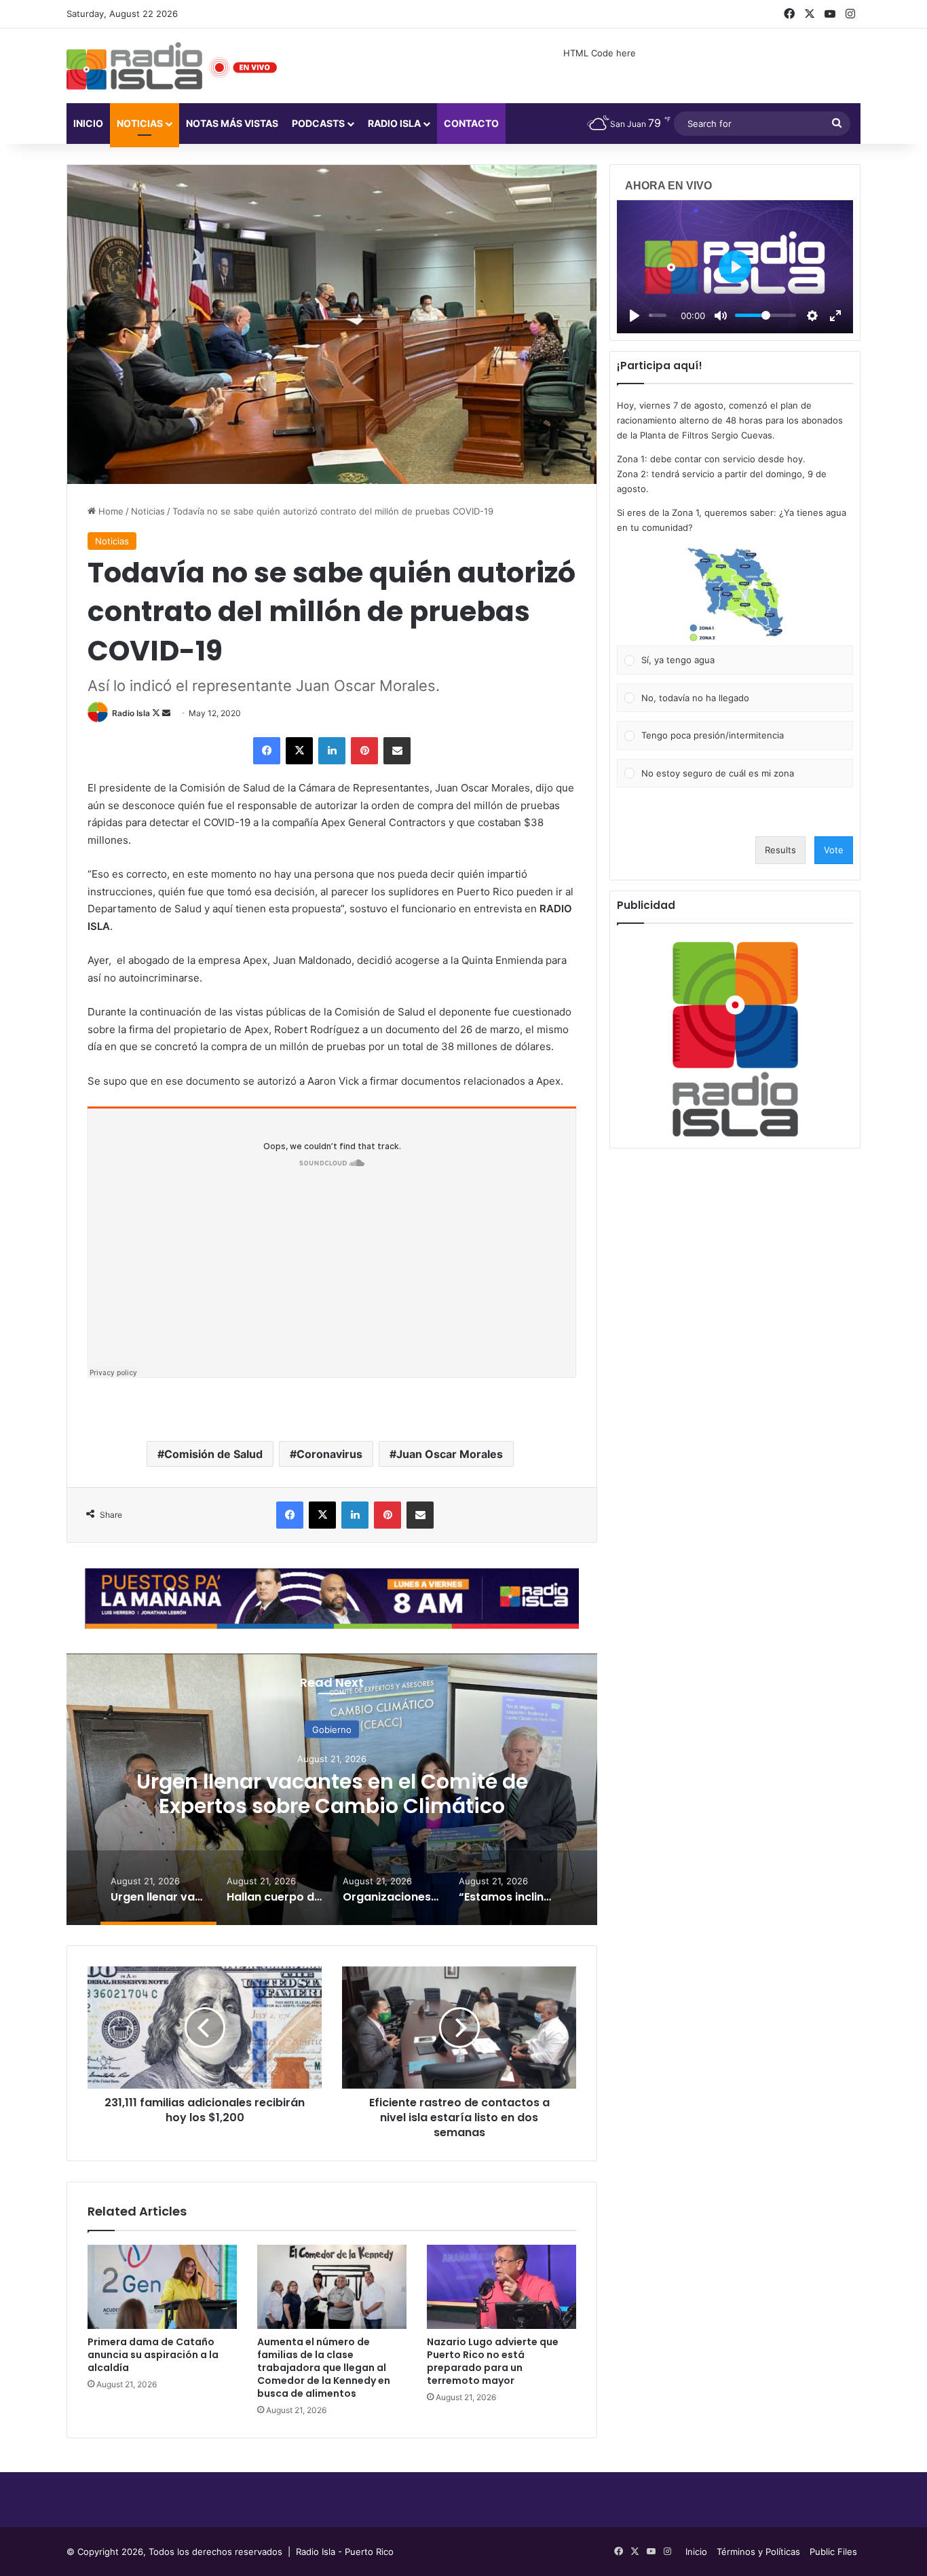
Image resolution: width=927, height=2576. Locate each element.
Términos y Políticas (758, 2552)
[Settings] (812, 316)
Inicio (88, 123)
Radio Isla (131, 713)
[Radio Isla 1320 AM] (134, 66)
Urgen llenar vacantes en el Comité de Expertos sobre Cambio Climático (332, 1793)
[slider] (658, 315)
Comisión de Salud (213, 1454)
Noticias (140, 123)
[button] (735, 595)
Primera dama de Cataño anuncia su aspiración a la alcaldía (153, 2355)
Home (110, 511)
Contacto (471, 123)
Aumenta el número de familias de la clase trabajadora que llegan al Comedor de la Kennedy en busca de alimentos (324, 2368)
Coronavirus (329, 1454)
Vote (834, 850)
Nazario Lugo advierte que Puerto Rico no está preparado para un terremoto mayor (493, 2361)
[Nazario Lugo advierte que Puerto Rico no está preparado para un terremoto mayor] (502, 2287)
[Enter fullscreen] (835, 316)
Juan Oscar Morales (450, 1454)
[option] (332, 1789)
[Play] (635, 316)
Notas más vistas (232, 123)
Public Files (833, 2552)
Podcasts (318, 123)
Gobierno (332, 1729)
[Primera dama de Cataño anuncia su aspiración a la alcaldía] (162, 2287)
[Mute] (721, 316)
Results (780, 850)
